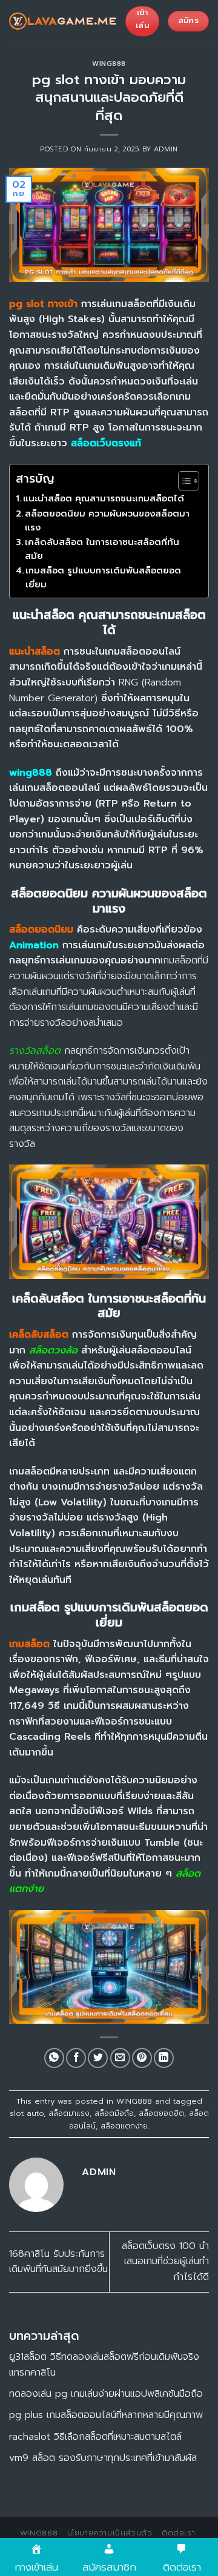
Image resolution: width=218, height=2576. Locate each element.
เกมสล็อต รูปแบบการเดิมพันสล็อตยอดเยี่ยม (103, 577)
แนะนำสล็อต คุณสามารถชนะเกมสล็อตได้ (104, 498)
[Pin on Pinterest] (142, 2058)
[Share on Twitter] (98, 2058)
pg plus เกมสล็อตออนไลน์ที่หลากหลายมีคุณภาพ (106, 2415)
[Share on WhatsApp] (54, 2058)
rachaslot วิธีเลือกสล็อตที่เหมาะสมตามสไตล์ (95, 2437)
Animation (34, 945)
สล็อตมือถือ (114, 2113)
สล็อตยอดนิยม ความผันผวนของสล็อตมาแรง (107, 520)
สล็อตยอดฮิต (161, 2113)
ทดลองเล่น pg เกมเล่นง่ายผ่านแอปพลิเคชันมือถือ (106, 2394)
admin (166, 149)
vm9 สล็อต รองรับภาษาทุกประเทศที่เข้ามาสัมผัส (103, 2458)
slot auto (27, 2113)
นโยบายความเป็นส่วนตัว (110, 2533)
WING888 (109, 64)
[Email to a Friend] (120, 2058)
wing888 (31, 773)
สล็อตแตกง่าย (124, 2126)
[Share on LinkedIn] (164, 2058)
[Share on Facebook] (76, 2058)
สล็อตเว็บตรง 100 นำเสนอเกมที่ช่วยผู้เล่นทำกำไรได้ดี (165, 2261)
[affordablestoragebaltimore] (63, 21)
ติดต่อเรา (178, 2533)
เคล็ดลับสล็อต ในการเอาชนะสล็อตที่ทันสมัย (102, 549)
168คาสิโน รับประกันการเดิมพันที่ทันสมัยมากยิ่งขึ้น (58, 2262)
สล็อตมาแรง (69, 2113)
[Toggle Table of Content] (183, 481)
